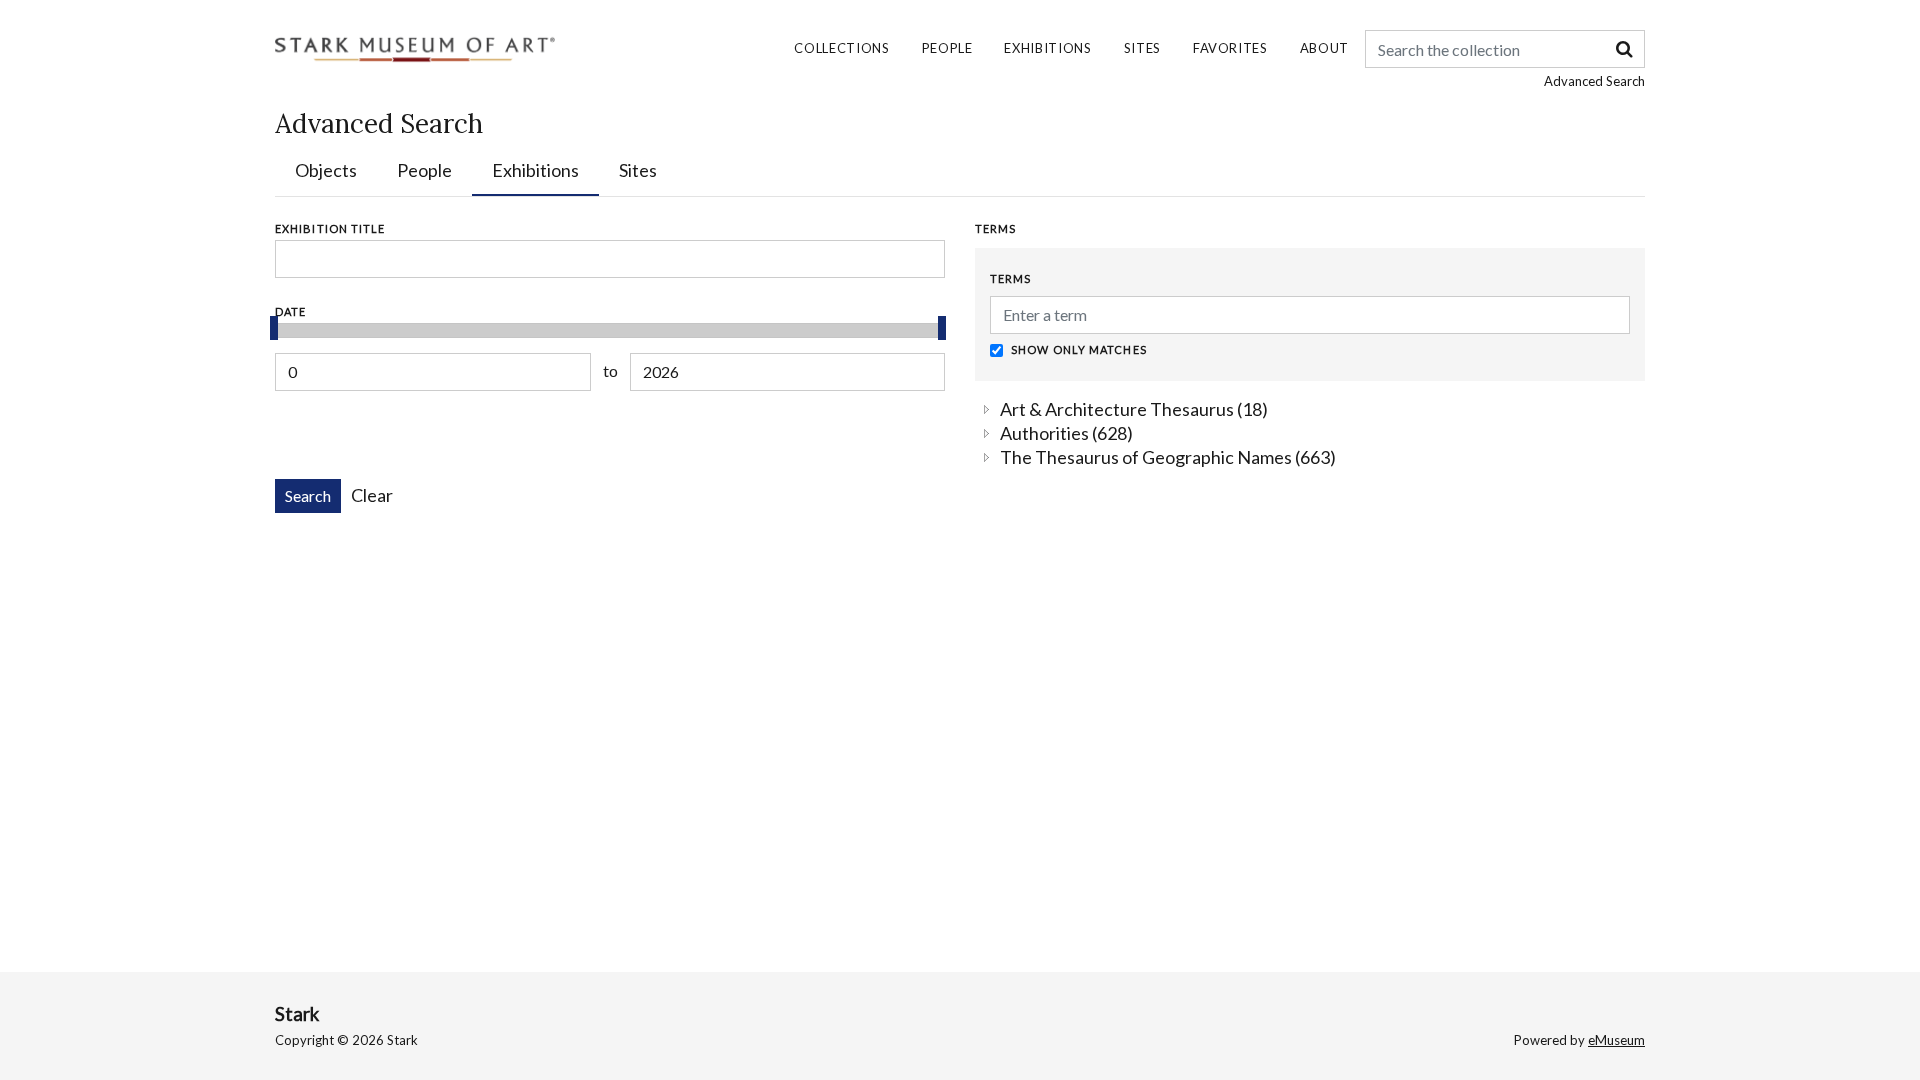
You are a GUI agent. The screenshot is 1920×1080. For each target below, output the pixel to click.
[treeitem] (1135, 409)
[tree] (1310, 433)
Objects (326, 170)
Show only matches (1077, 349)
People (947, 48)
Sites (1142, 48)
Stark (297, 1014)
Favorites (1230, 48)
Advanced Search (1594, 81)
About (1324, 48)
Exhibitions (1047, 48)
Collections (841, 48)
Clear (372, 495)
